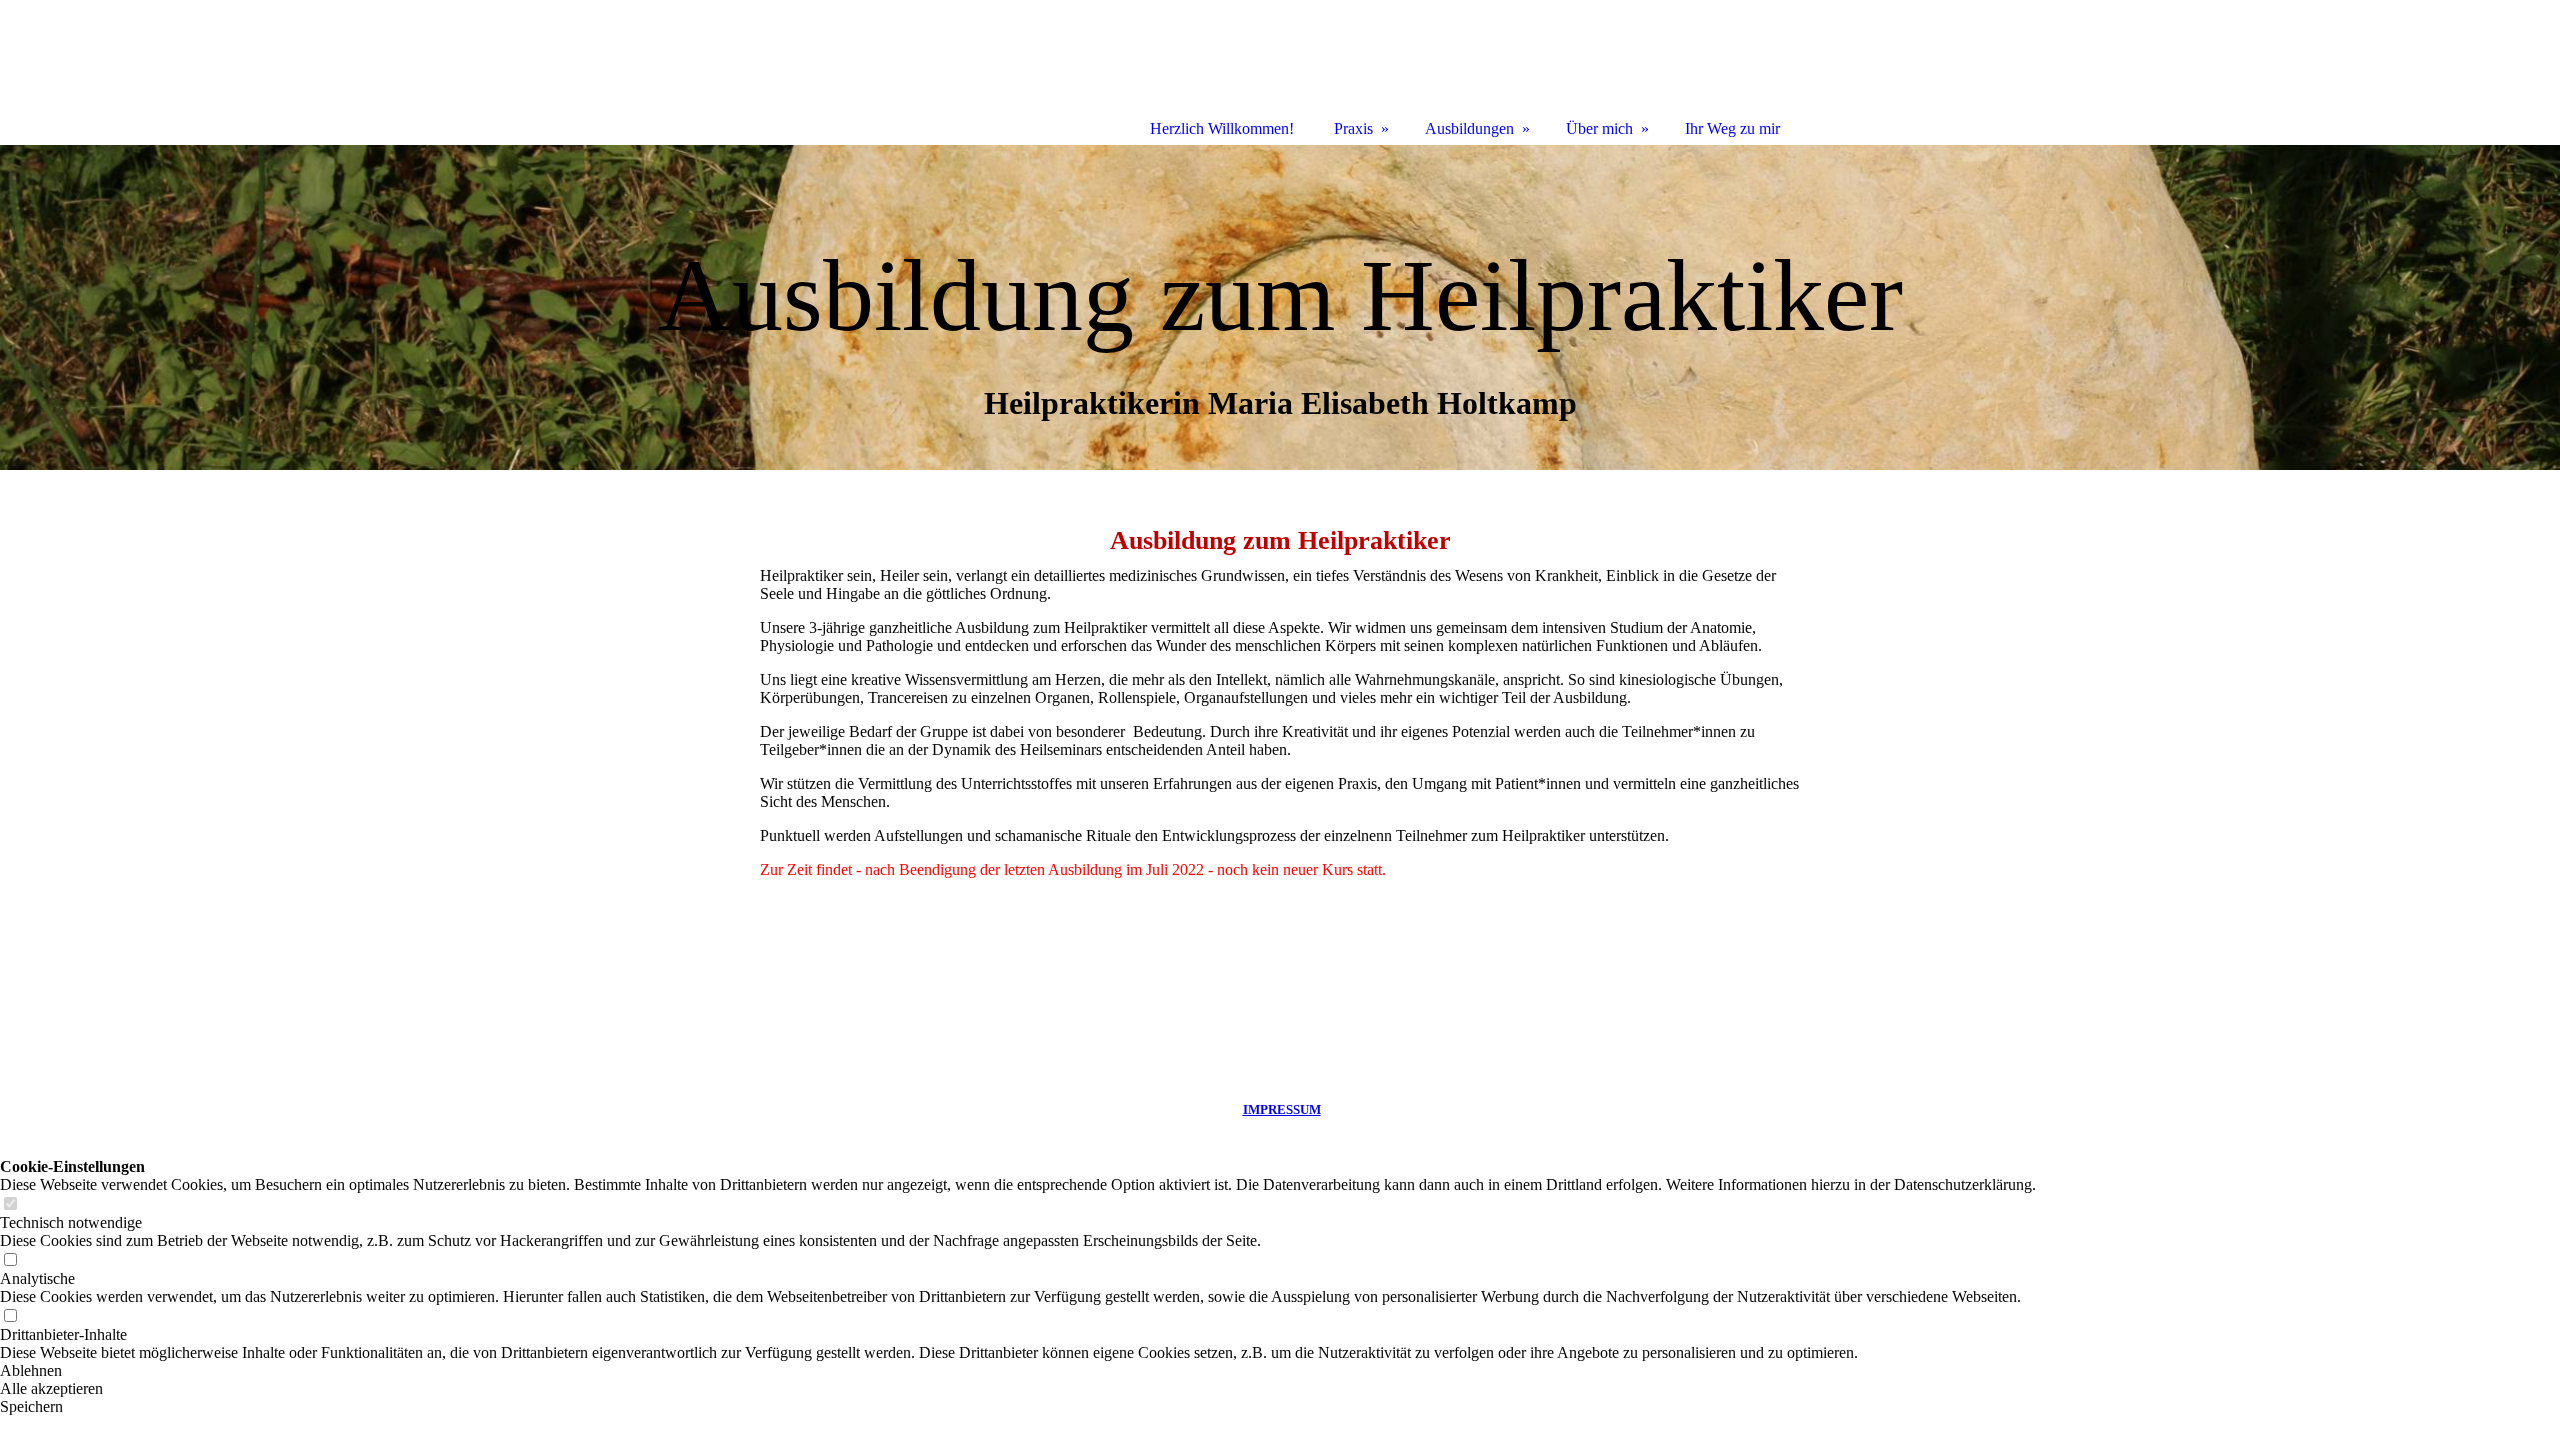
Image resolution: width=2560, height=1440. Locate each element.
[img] (1280, 307)
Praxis (1353, 128)
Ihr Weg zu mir (1732, 128)
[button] (1018, 1371)
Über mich (1599, 128)
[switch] (10, 1204)
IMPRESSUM (1282, 1109)
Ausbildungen (1469, 128)
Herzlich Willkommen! (1222, 128)
